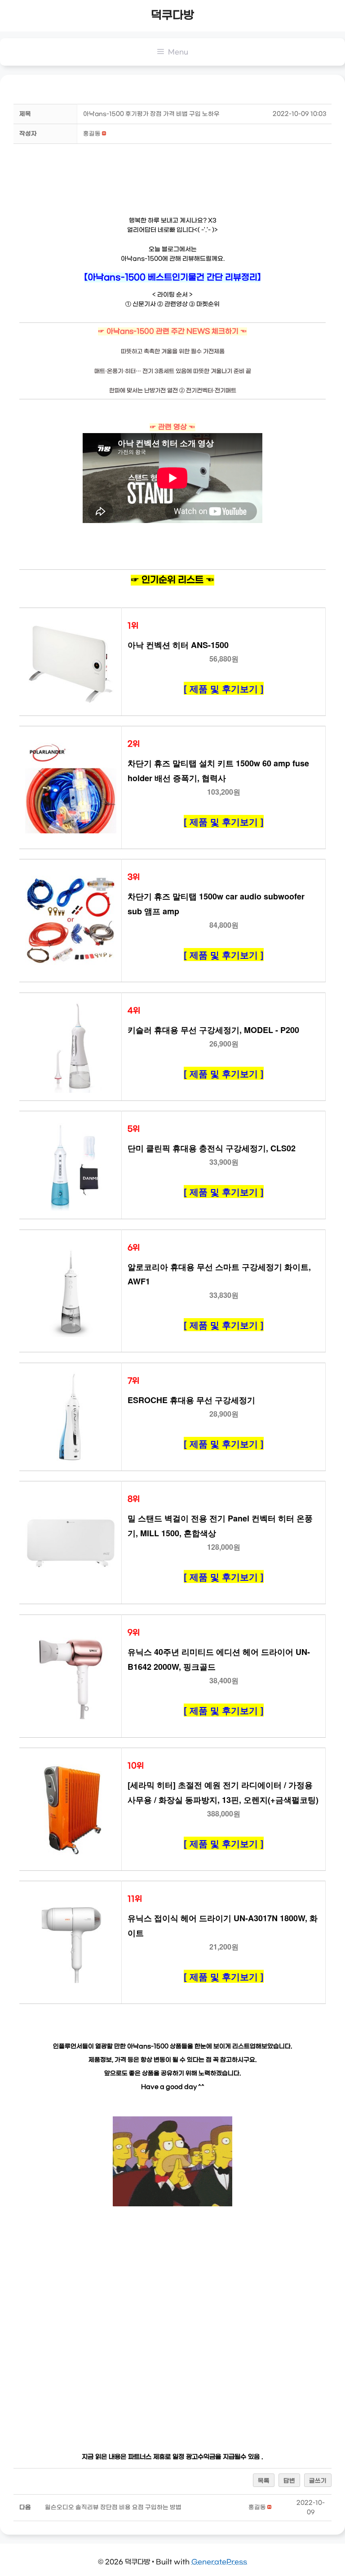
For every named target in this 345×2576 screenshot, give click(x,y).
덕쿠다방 (172, 16)
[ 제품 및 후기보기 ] (224, 688)
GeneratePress (219, 2562)
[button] (92, 134)
